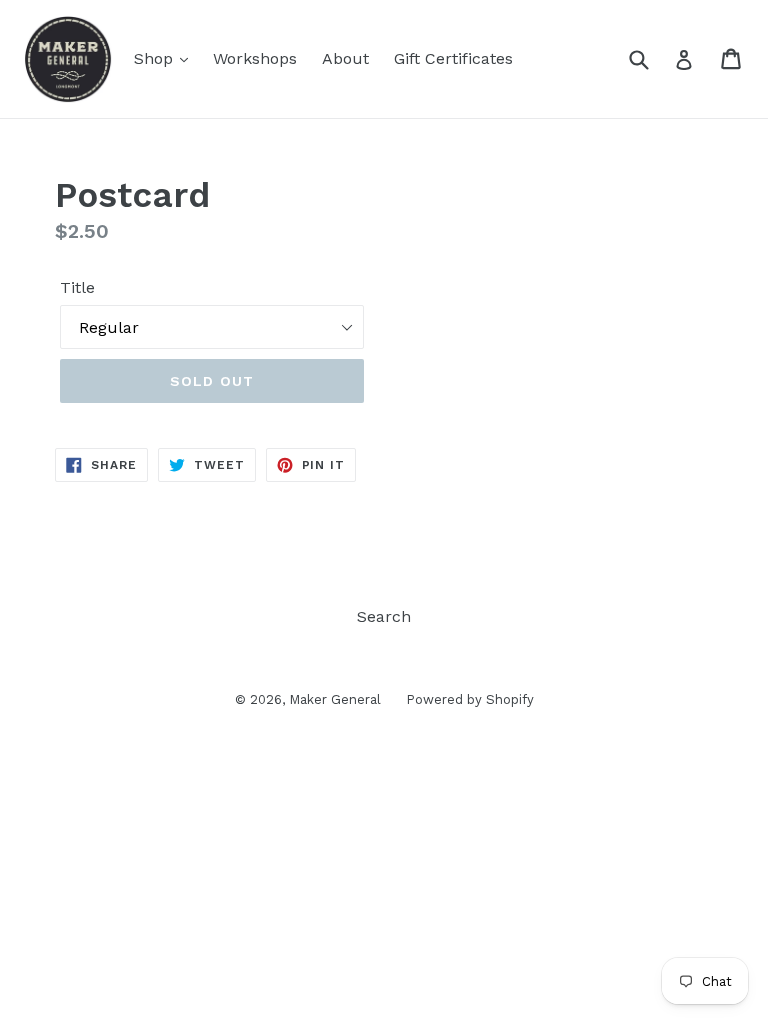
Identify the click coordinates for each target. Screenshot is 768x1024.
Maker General (335, 699)
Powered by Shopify (470, 699)
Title (77, 287)
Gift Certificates (453, 58)
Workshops (255, 58)
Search (384, 616)
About (345, 58)
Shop (156, 58)
